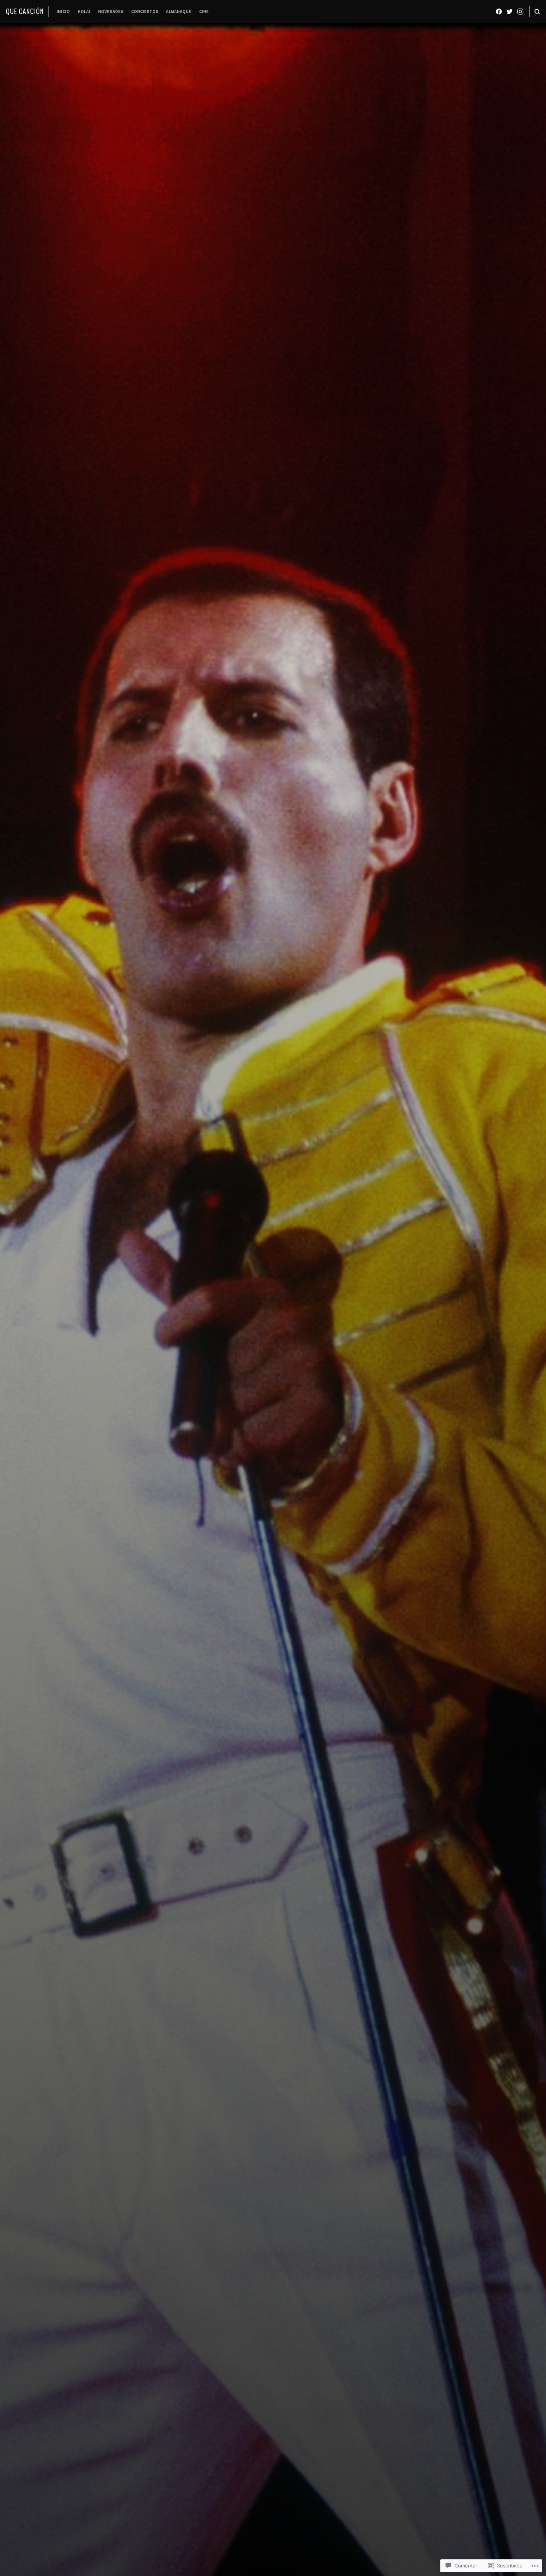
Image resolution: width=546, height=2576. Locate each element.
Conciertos (145, 11)
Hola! (84, 11)
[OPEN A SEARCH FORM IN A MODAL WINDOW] (537, 11)
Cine (204, 11)
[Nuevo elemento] (499, 12)
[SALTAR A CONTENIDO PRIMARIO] (273, 1460)
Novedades (111, 11)
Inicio (63, 11)
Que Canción (25, 11)
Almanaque (179, 11)
